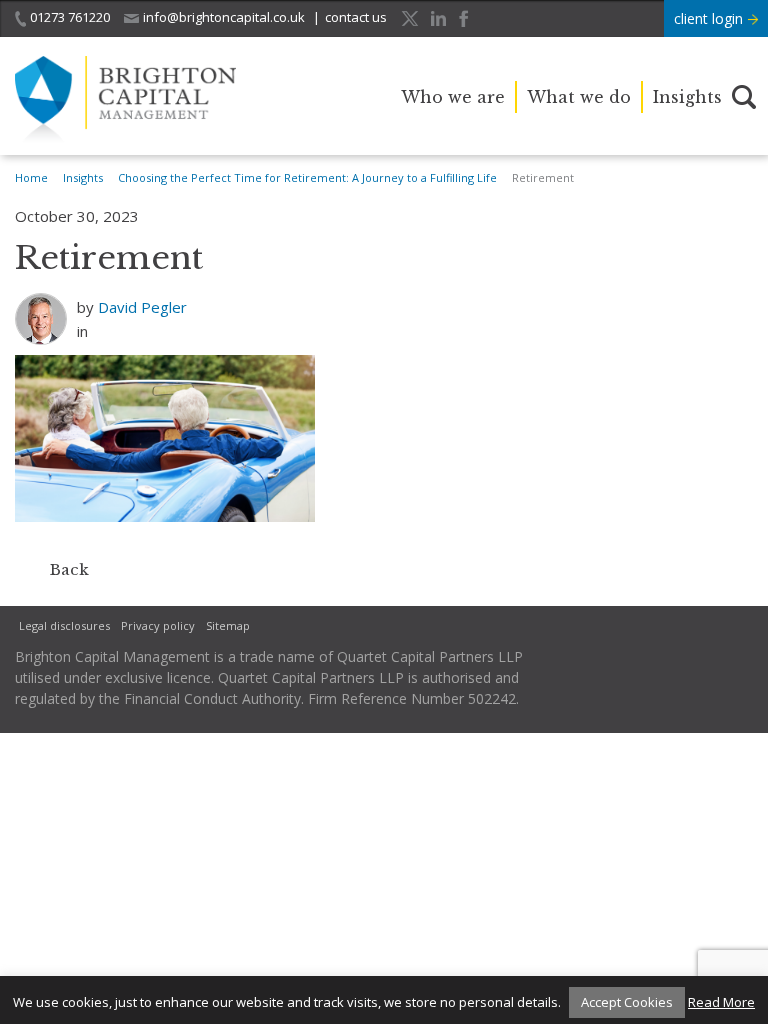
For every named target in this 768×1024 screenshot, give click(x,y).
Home (31, 177)
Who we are (453, 97)
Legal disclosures (64, 625)
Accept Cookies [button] (627, 1002)
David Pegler (142, 307)
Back (69, 569)
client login (710, 18)
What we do (579, 97)
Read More (721, 1002)
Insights (687, 97)
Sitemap (228, 625)
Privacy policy (158, 625)
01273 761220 (70, 17)
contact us (356, 17)
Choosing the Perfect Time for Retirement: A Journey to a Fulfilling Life (307, 177)
